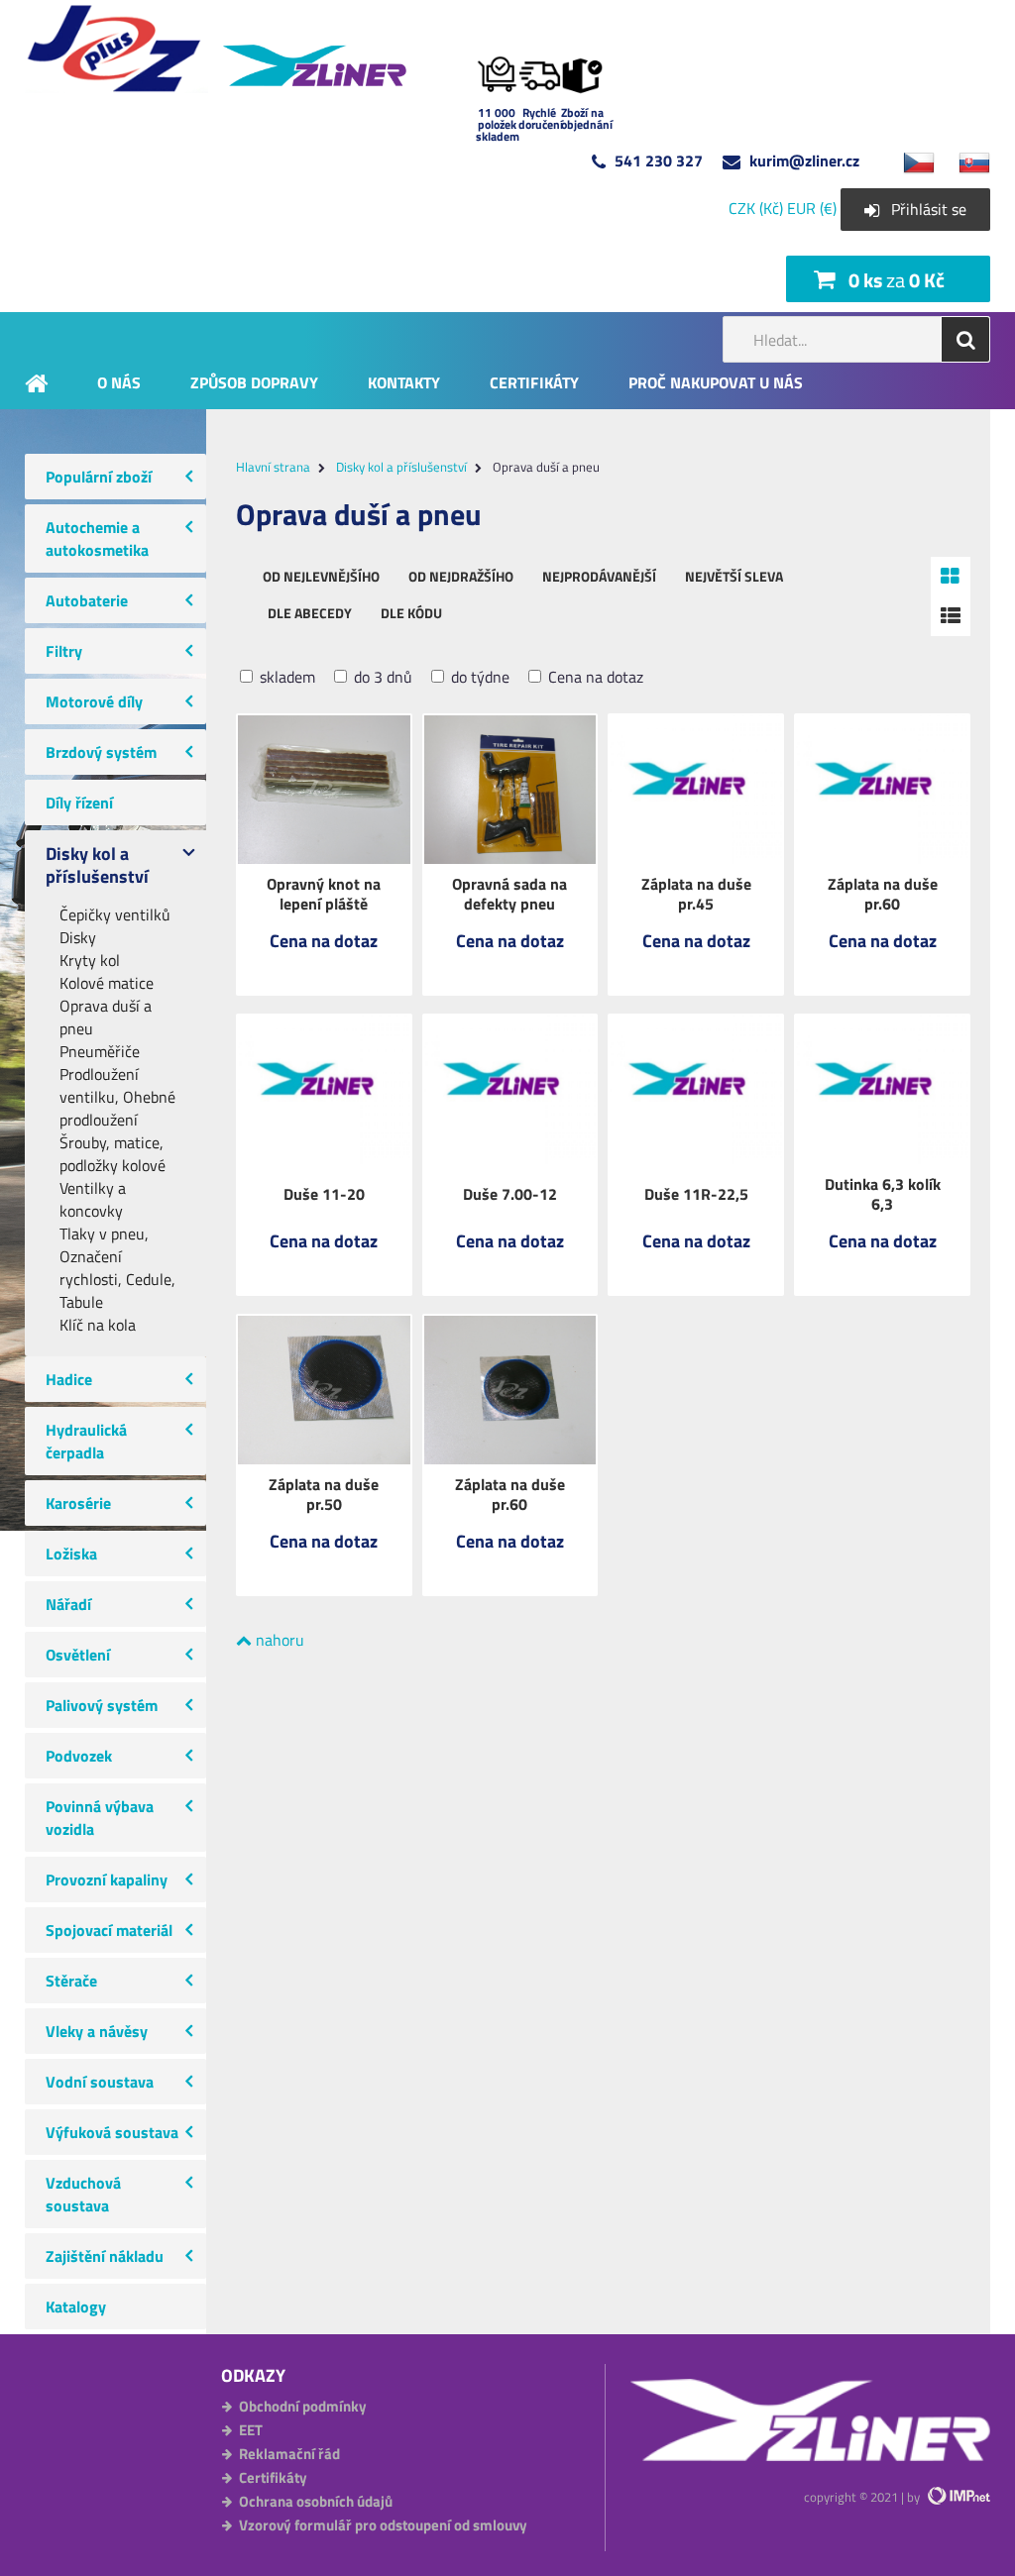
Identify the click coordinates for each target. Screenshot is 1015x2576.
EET (251, 2430)
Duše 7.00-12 (510, 1194)
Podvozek (79, 1756)
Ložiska (71, 1554)
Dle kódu (411, 613)
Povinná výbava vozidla (100, 1818)
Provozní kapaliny (107, 1879)
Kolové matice (107, 983)
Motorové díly (94, 701)
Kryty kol (90, 961)
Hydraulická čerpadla (86, 1441)
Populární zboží (99, 477)
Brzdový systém (101, 752)
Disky (78, 938)
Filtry (64, 651)
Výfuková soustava (112, 2132)
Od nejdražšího (461, 576)
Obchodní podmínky (303, 2406)
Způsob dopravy (254, 382)
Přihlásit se (929, 209)
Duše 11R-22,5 (696, 1194)
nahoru (278, 1640)
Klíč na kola (98, 1325)
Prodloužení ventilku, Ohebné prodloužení (117, 1097)
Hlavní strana (273, 467)
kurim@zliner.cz (804, 161)
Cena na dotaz (594, 677)
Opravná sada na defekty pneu (509, 894)
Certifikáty (534, 382)
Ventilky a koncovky (93, 1200)
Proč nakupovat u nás (716, 382)
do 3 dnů (381, 677)
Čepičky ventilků (115, 915)
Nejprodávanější (599, 576)
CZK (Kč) (756, 208)
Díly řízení (79, 803)
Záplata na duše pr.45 (696, 894)
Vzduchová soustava (83, 2194)
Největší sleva (734, 576)
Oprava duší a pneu (106, 1018)
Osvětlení (78, 1655)
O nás (119, 382)
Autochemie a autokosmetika (97, 538)
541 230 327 (659, 161)
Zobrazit (324, 955)
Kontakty (404, 382)
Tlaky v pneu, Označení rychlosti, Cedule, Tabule (117, 1268)
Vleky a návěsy (97, 2031)
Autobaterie (87, 600)
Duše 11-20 (324, 1194)
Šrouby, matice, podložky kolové (113, 1154)
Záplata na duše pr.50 (324, 1494)
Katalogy (76, 2307)
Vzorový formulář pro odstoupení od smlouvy (383, 2525)
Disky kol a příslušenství (97, 865)
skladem (285, 677)
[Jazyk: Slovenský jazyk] (964, 161)
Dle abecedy (310, 613)
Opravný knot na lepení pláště (324, 894)
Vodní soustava (100, 2082)
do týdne (478, 677)
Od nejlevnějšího (321, 576)
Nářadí (68, 1604)
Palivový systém (102, 1705)
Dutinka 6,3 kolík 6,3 (883, 1194)
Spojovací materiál (109, 1930)
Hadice (69, 1379)
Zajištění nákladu (105, 2256)
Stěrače (71, 1981)
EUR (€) (812, 208)
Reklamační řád (289, 2454)
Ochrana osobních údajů (316, 2501)
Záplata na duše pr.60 (883, 894)
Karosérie (78, 1503)
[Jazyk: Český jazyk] (909, 161)
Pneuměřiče (100, 1052)
